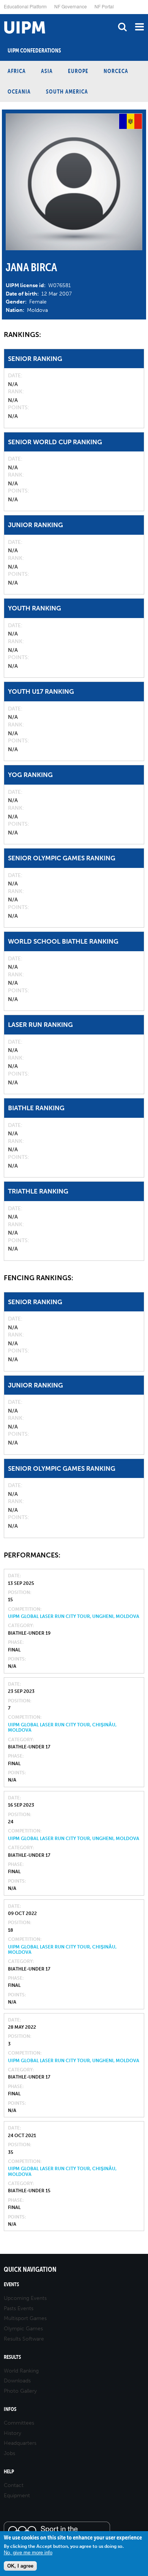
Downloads (17, 2381)
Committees (19, 2423)
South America (67, 91)
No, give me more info (28, 2553)
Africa (17, 71)
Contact (14, 2485)
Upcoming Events (25, 2298)
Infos (10, 2409)
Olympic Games (23, 2329)
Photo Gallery (20, 2391)
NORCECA (116, 71)
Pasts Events (19, 2308)
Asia (47, 71)
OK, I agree (20, 2566)
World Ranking (21, 2371)
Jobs (9, 2453)
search (122, 27)
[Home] (2, 14)
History (13, 2433)
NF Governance (71, 6)
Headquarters (20, 2443)
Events (11, 2284)
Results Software (24, 2339)
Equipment (17, 2496)
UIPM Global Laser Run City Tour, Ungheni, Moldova (74, 1616)
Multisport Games (25, 2318)
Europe (78, 71)
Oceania (19, 91)
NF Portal (104, 6)
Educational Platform (25, 6)
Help (9, 2472)
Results (12, 2357)
